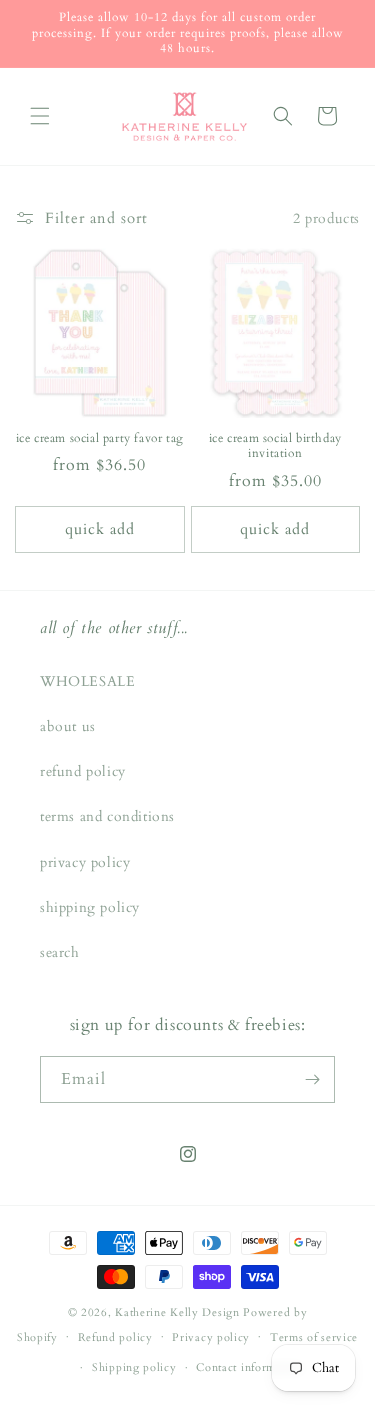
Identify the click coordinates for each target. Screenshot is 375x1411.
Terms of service (314, 1337)
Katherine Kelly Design (177, 1312)
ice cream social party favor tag (100, 438)
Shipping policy (134, 1367)
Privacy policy (211, 1337)
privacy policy (85, 862)
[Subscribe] (312, 1079)
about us (68, 726)
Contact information (249, 1367)
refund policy (83, 771)
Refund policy (115, 1337)
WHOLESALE (87, 681)
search (60, 952)
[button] (40, 116)
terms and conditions (107, 816)
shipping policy (90, 907)
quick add (100, 529)
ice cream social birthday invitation (275, 446)
